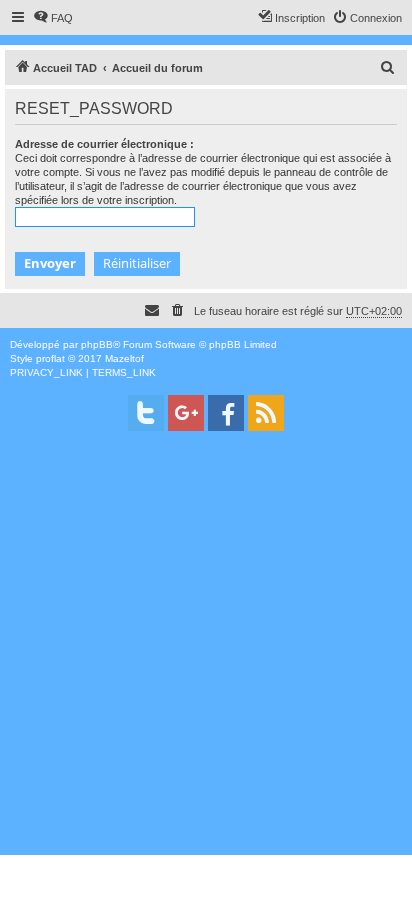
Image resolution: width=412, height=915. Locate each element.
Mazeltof (124, 358)
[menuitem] (53, 18)
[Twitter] (146, 413)
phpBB (97, 344)
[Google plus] (186, 413)
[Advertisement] (206, 649)
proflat (50, 358)
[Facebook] (226, 413)
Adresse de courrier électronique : (104, 144)
